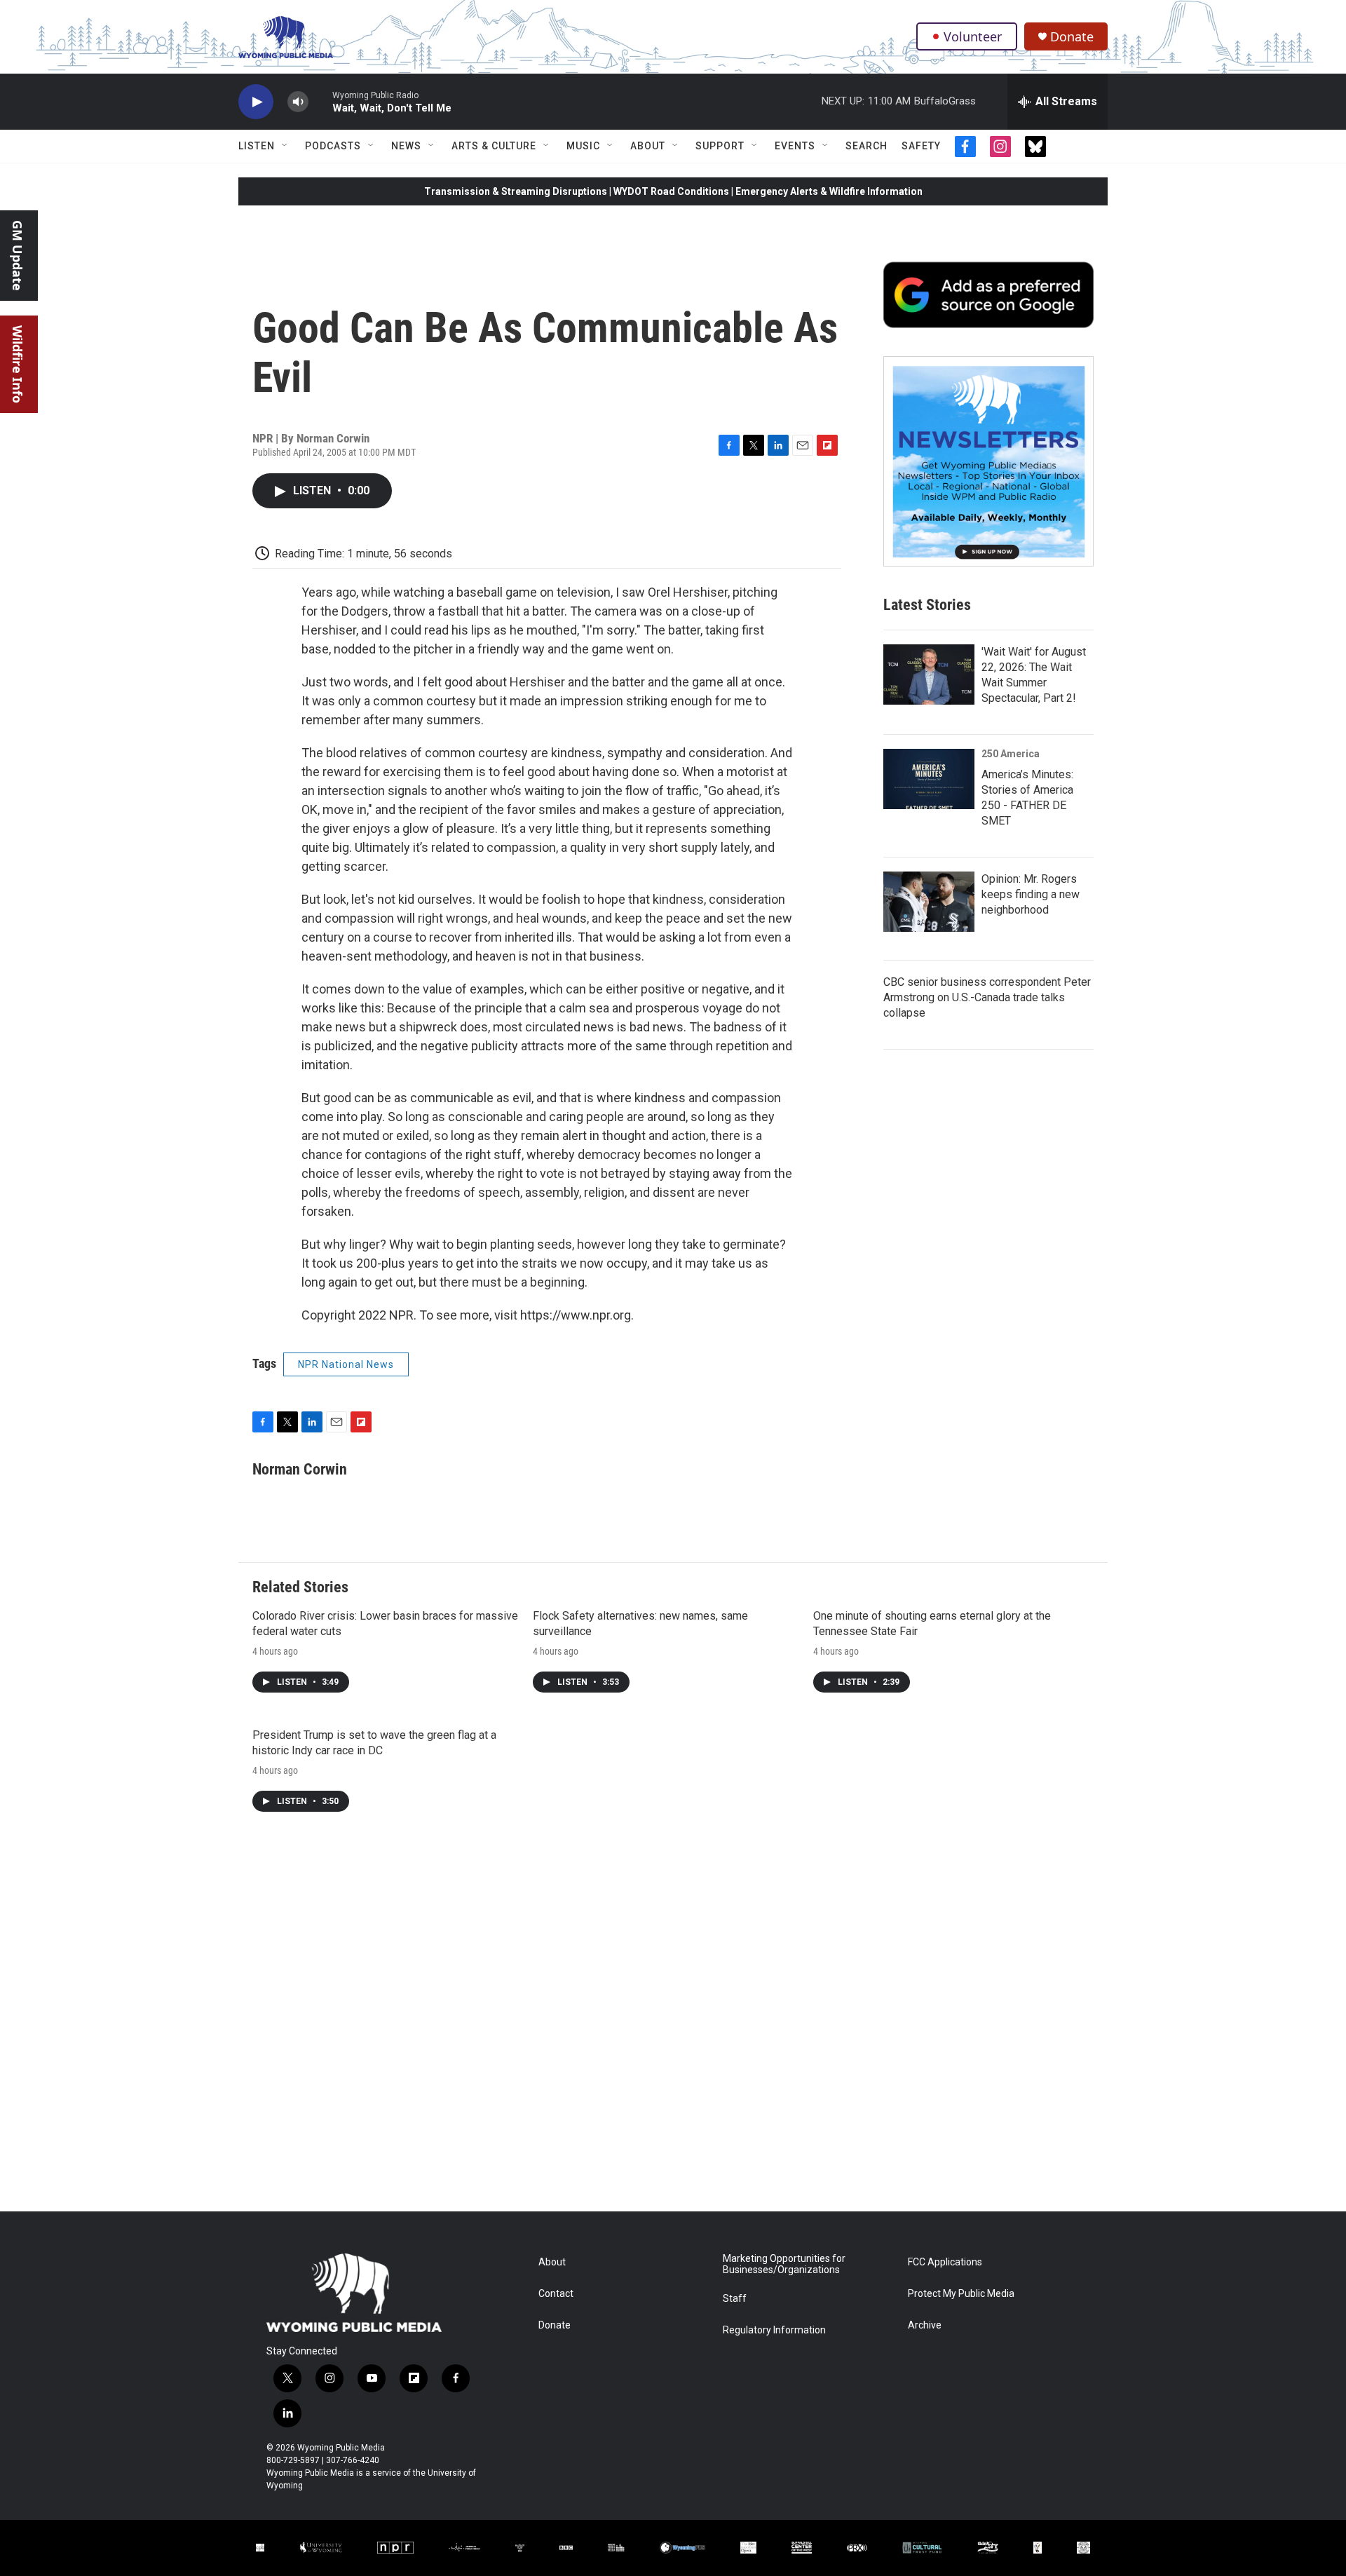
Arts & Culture (494, 146)
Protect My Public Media (961, 2294)
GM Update (18, 256)
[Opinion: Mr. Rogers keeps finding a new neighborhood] (929, 902)
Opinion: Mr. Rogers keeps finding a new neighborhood (1031, 894)
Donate (1072, 37)
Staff (735, 2299)
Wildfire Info (18, 364)
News (406, 146)
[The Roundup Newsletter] (988, 461)
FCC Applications (945, 2262)
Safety (921, 146)
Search (866, 146)
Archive (925, 2325)
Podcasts (333, 146)
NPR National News (346, 1364)
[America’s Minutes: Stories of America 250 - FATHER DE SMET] (929, 779)
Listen (257, 146)
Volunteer (973, 36)
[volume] (298, 102)
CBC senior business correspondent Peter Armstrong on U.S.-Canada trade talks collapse (987, 997)
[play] (256, 102)
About (648, 146)
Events (795, 146)
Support (720, 146)
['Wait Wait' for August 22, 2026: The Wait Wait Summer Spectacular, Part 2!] (929, 674)
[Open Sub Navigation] (285, 146)
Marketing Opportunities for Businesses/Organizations (784, 2264)
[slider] (320, 101)
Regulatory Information (774, 2330)
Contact (556, 2294)
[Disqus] (673, 2022)
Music (583, 146)
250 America (1011, 754)
